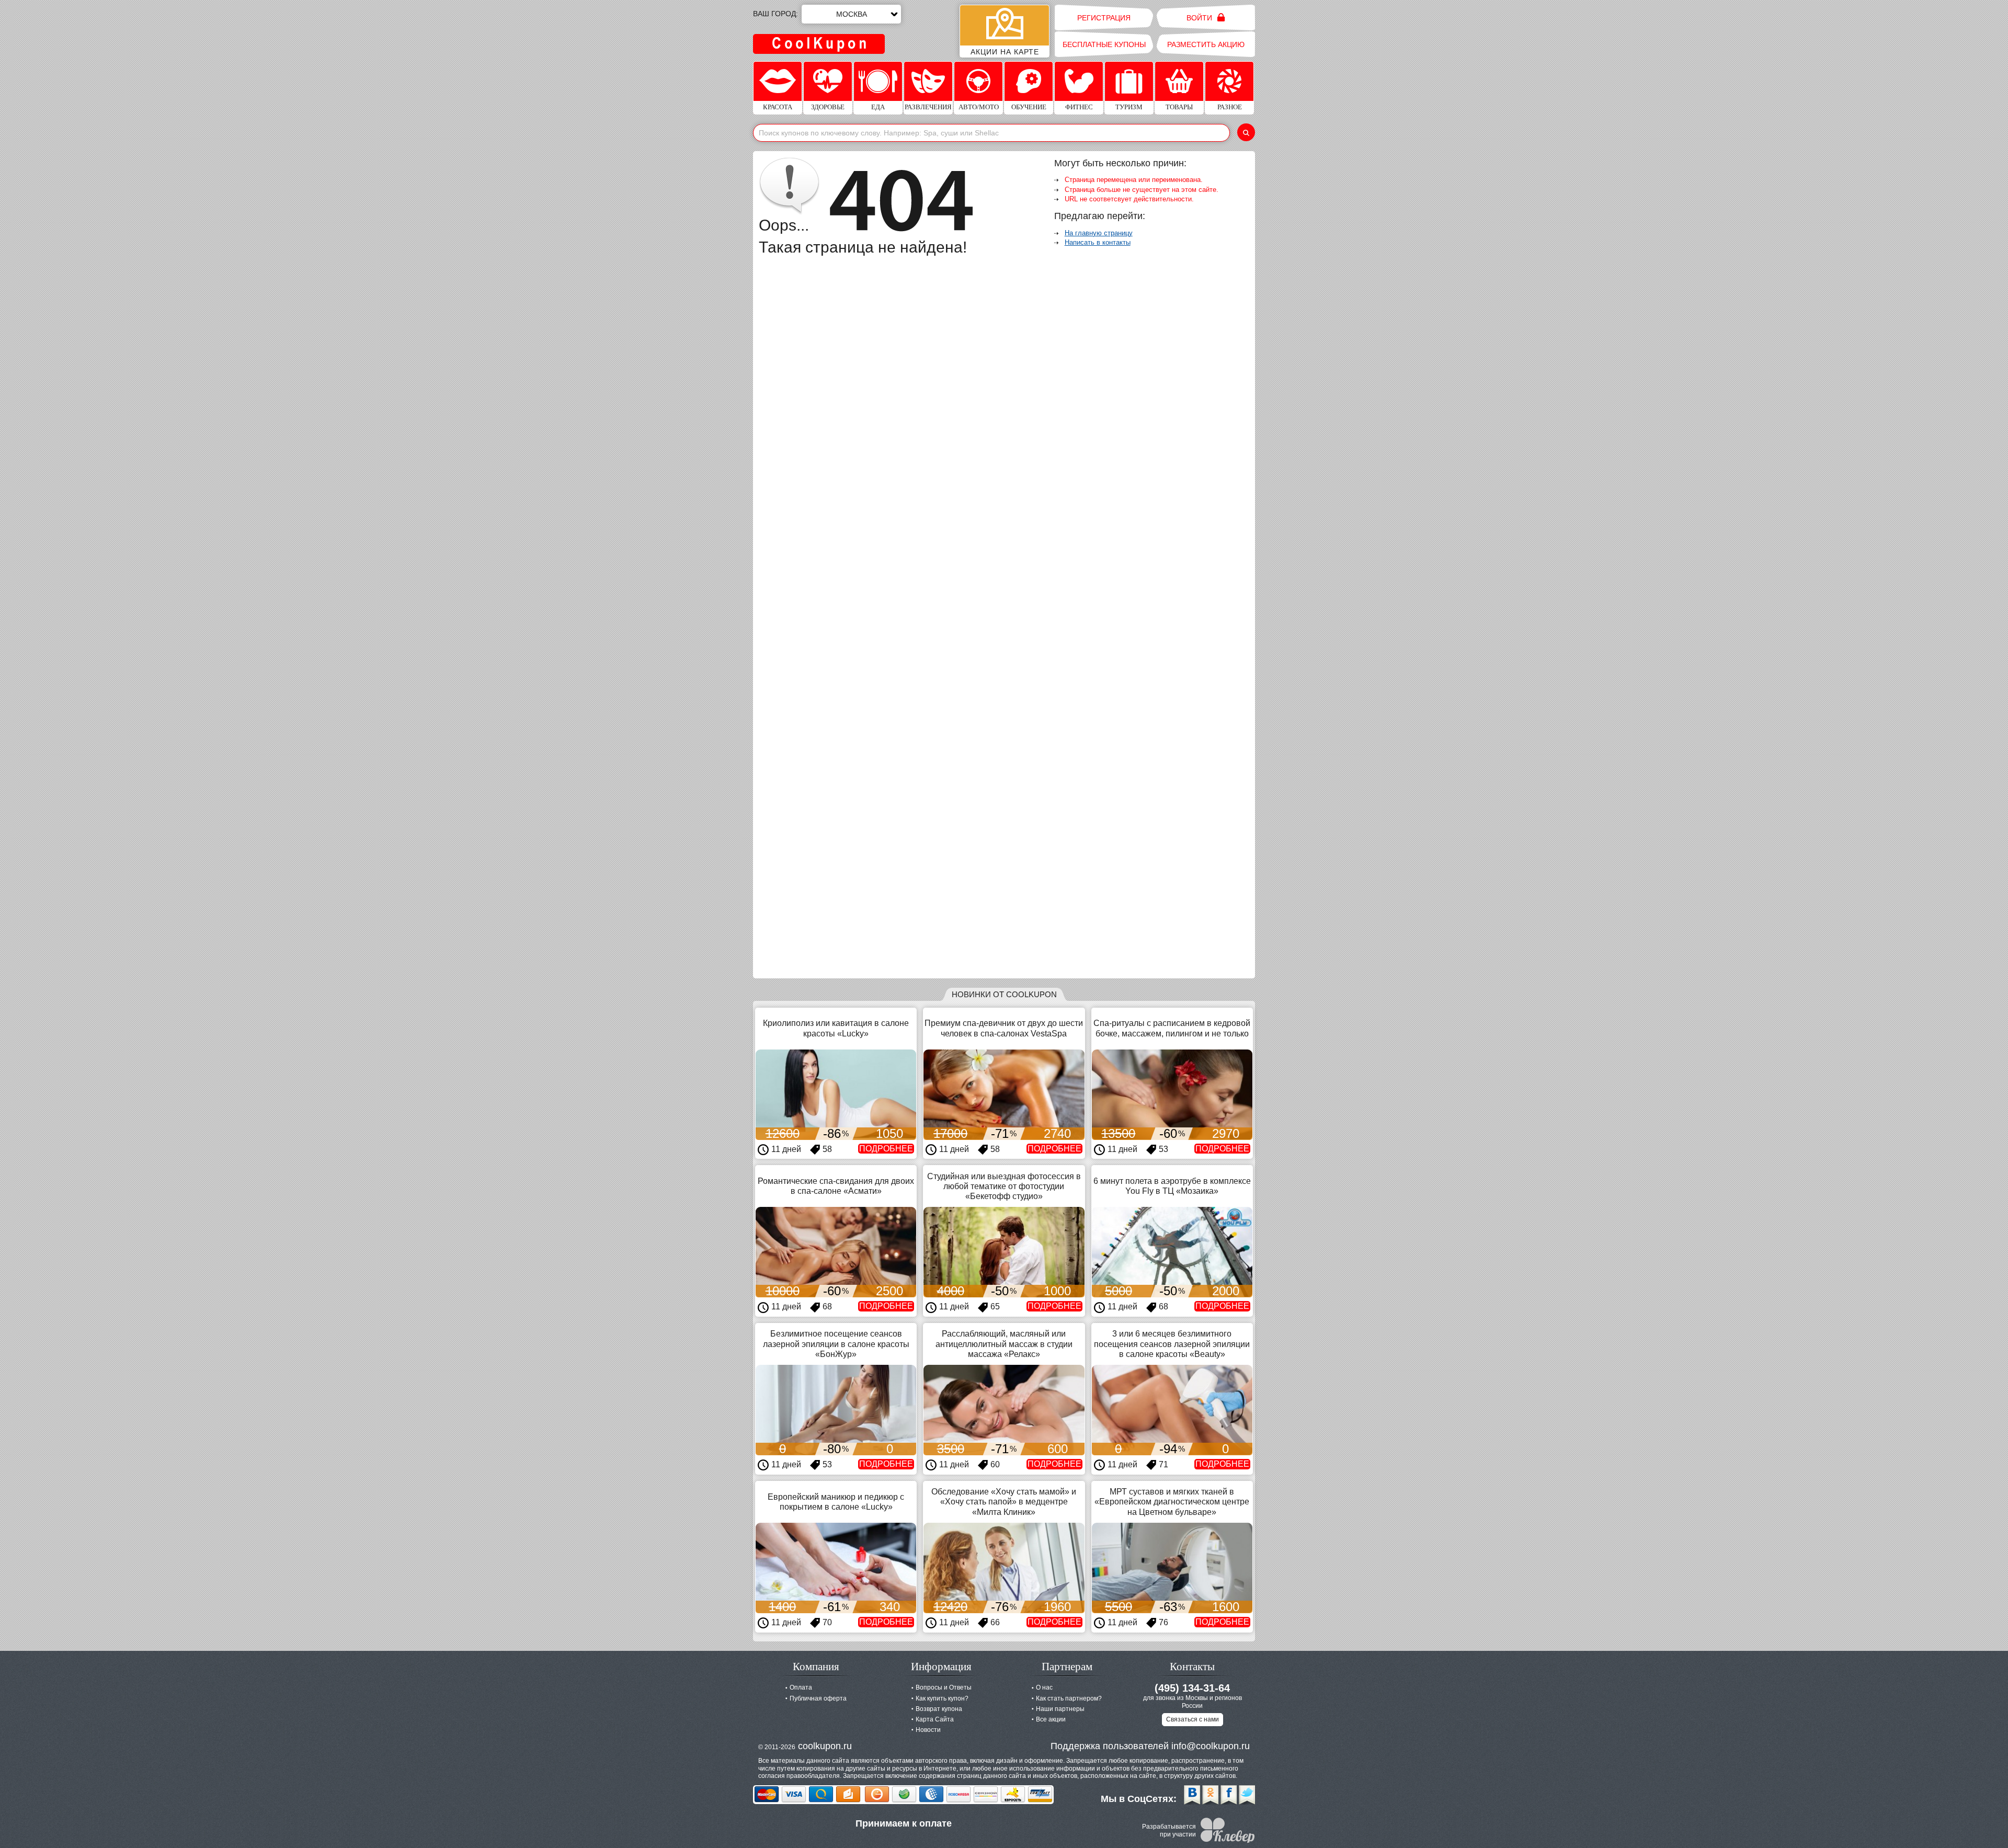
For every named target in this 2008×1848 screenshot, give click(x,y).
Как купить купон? (942, 1698)
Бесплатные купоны (1104, 44)
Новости (928, 1730)
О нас (1044, 1687)
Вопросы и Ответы (944, 1687)
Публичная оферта (818, 1698)
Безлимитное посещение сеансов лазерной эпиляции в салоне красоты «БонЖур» (836, 1344)
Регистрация (1104, 18)
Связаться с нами (1193, 1719)
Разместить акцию (1206, 44)
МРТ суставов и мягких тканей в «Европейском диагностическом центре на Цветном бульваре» (1172, 1502)
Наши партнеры (1060, 1709)
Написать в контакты (1098, 242)
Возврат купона (939, 1709)
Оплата (801, 1687)
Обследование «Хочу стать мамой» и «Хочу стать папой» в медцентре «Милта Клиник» (1004, 1502)
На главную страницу (1099, 233)
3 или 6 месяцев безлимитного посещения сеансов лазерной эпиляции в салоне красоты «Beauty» (1172, 1344)
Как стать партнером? (1069, 1698)
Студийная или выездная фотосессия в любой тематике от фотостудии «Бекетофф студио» (1004, 1186)
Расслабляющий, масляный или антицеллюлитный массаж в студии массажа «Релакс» (1004, 1344)
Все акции (1051, 1719)
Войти (1200, 18)
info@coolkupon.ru (1211, 1746)
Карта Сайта (935, 1719)
